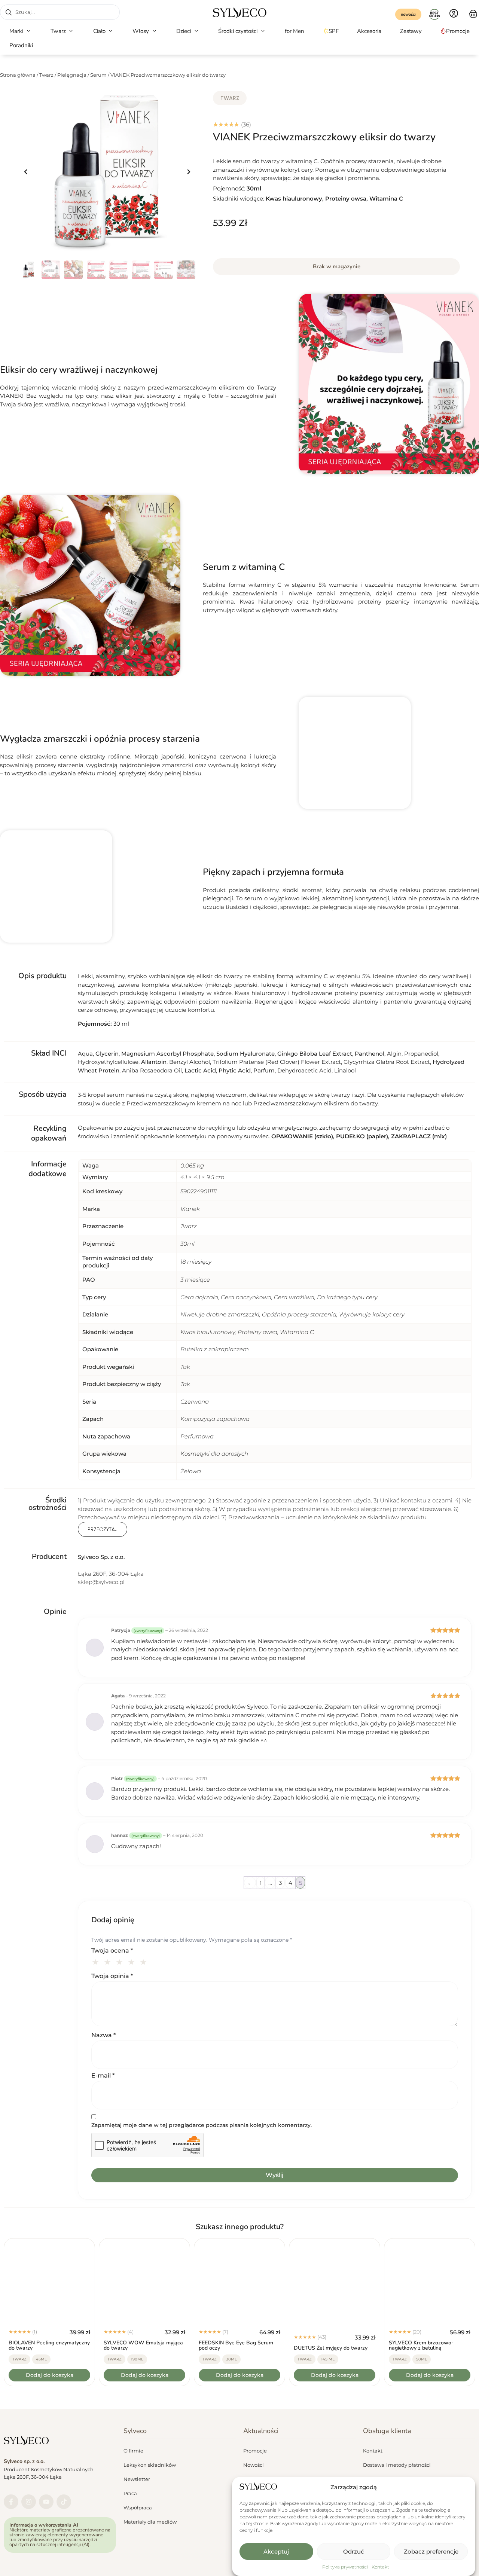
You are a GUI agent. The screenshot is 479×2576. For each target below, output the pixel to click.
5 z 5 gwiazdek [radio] (144, 1961)
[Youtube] (46, 2502)
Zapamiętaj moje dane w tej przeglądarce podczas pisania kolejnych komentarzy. (202, 2125)
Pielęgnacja (72, 75)
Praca (130, 2493)
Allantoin (154, 1062)
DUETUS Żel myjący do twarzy (331, 2348)
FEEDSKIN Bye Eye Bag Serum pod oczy (236, 2345)
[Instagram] (29, 2502)
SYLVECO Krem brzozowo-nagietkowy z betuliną (421, 2345)
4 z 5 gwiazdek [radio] (132, 1961)
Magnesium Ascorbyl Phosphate (167, 1054)
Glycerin (107, 1054)
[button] (21, 31)
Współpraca (138, 2508)
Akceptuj (276, 2551)
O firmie (133, 2451)
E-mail (103, 2076)
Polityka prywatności (345, 2567)
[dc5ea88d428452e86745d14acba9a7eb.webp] (107, 172)
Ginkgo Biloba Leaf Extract (315, 1054)
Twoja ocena (112, 1951)
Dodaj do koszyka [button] (50, 2375)
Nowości (254, 2465)
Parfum (264, 1070)
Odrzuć (354, 2551)
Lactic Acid (200, 1070)
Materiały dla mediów (150, 2522)
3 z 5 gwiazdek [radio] (120, 1961)
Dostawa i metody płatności (397, 2465)
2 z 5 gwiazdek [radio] (109, 1961)
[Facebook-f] (11, 2502)
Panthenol (370, 1054)
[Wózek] (473, 13)
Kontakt (380, 2567)
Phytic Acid (235, 1070)
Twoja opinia (112, 1976)
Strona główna (18, 75)
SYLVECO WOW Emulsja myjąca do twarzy (143, 2345)
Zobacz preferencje (431, 2551)
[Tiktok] (64, 2502)
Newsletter (137, 2479)
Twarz (46, 75)
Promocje (255, 2451)
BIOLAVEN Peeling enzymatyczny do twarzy (49, 2345)
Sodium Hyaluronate (245, 1054)
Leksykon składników (150, 2465)
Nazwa (103, 2035)
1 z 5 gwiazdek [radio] (97, 1961)
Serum (98, 75)
